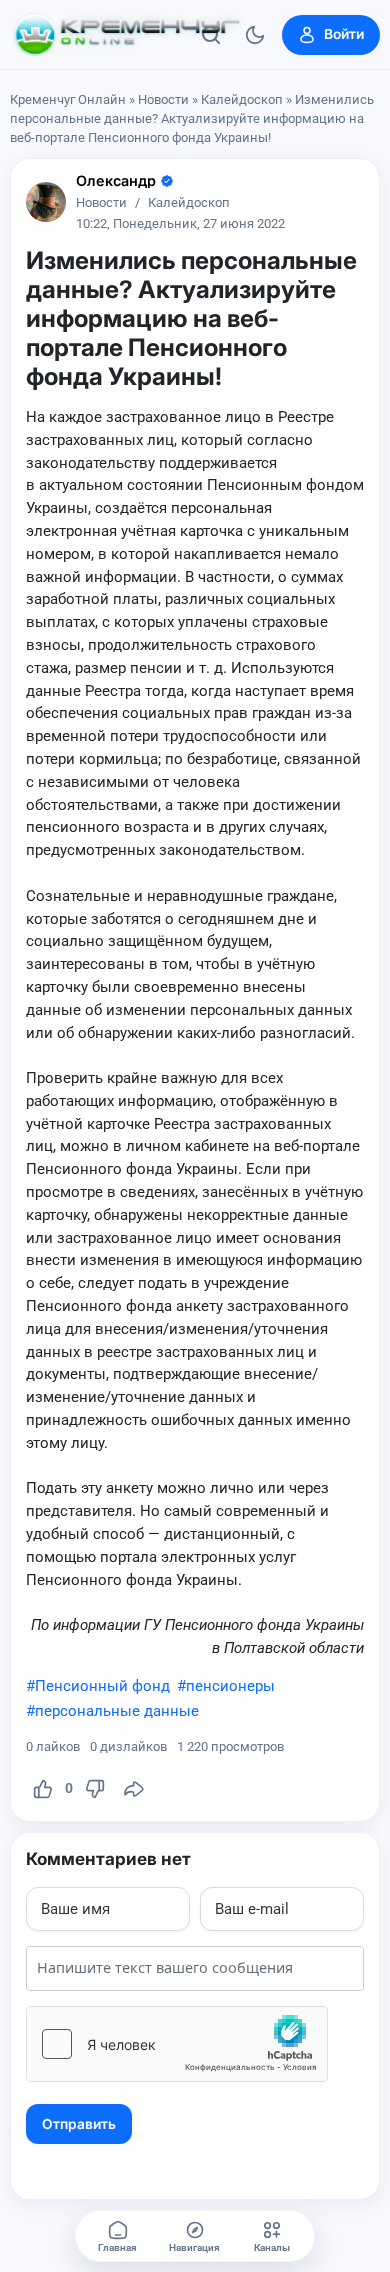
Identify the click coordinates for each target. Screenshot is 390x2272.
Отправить (79, 2124)
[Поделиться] (134, 1789)
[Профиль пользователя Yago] (46, 202)
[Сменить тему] (255, 35)
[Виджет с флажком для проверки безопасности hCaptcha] (177, 2044)
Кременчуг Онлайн (68, 99)
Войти (344, 34)
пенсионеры (230, 1686)
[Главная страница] (127, 35)
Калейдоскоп (242, 99)
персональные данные (117, 1711)
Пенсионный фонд (102, 1686)
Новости (163, 99)
